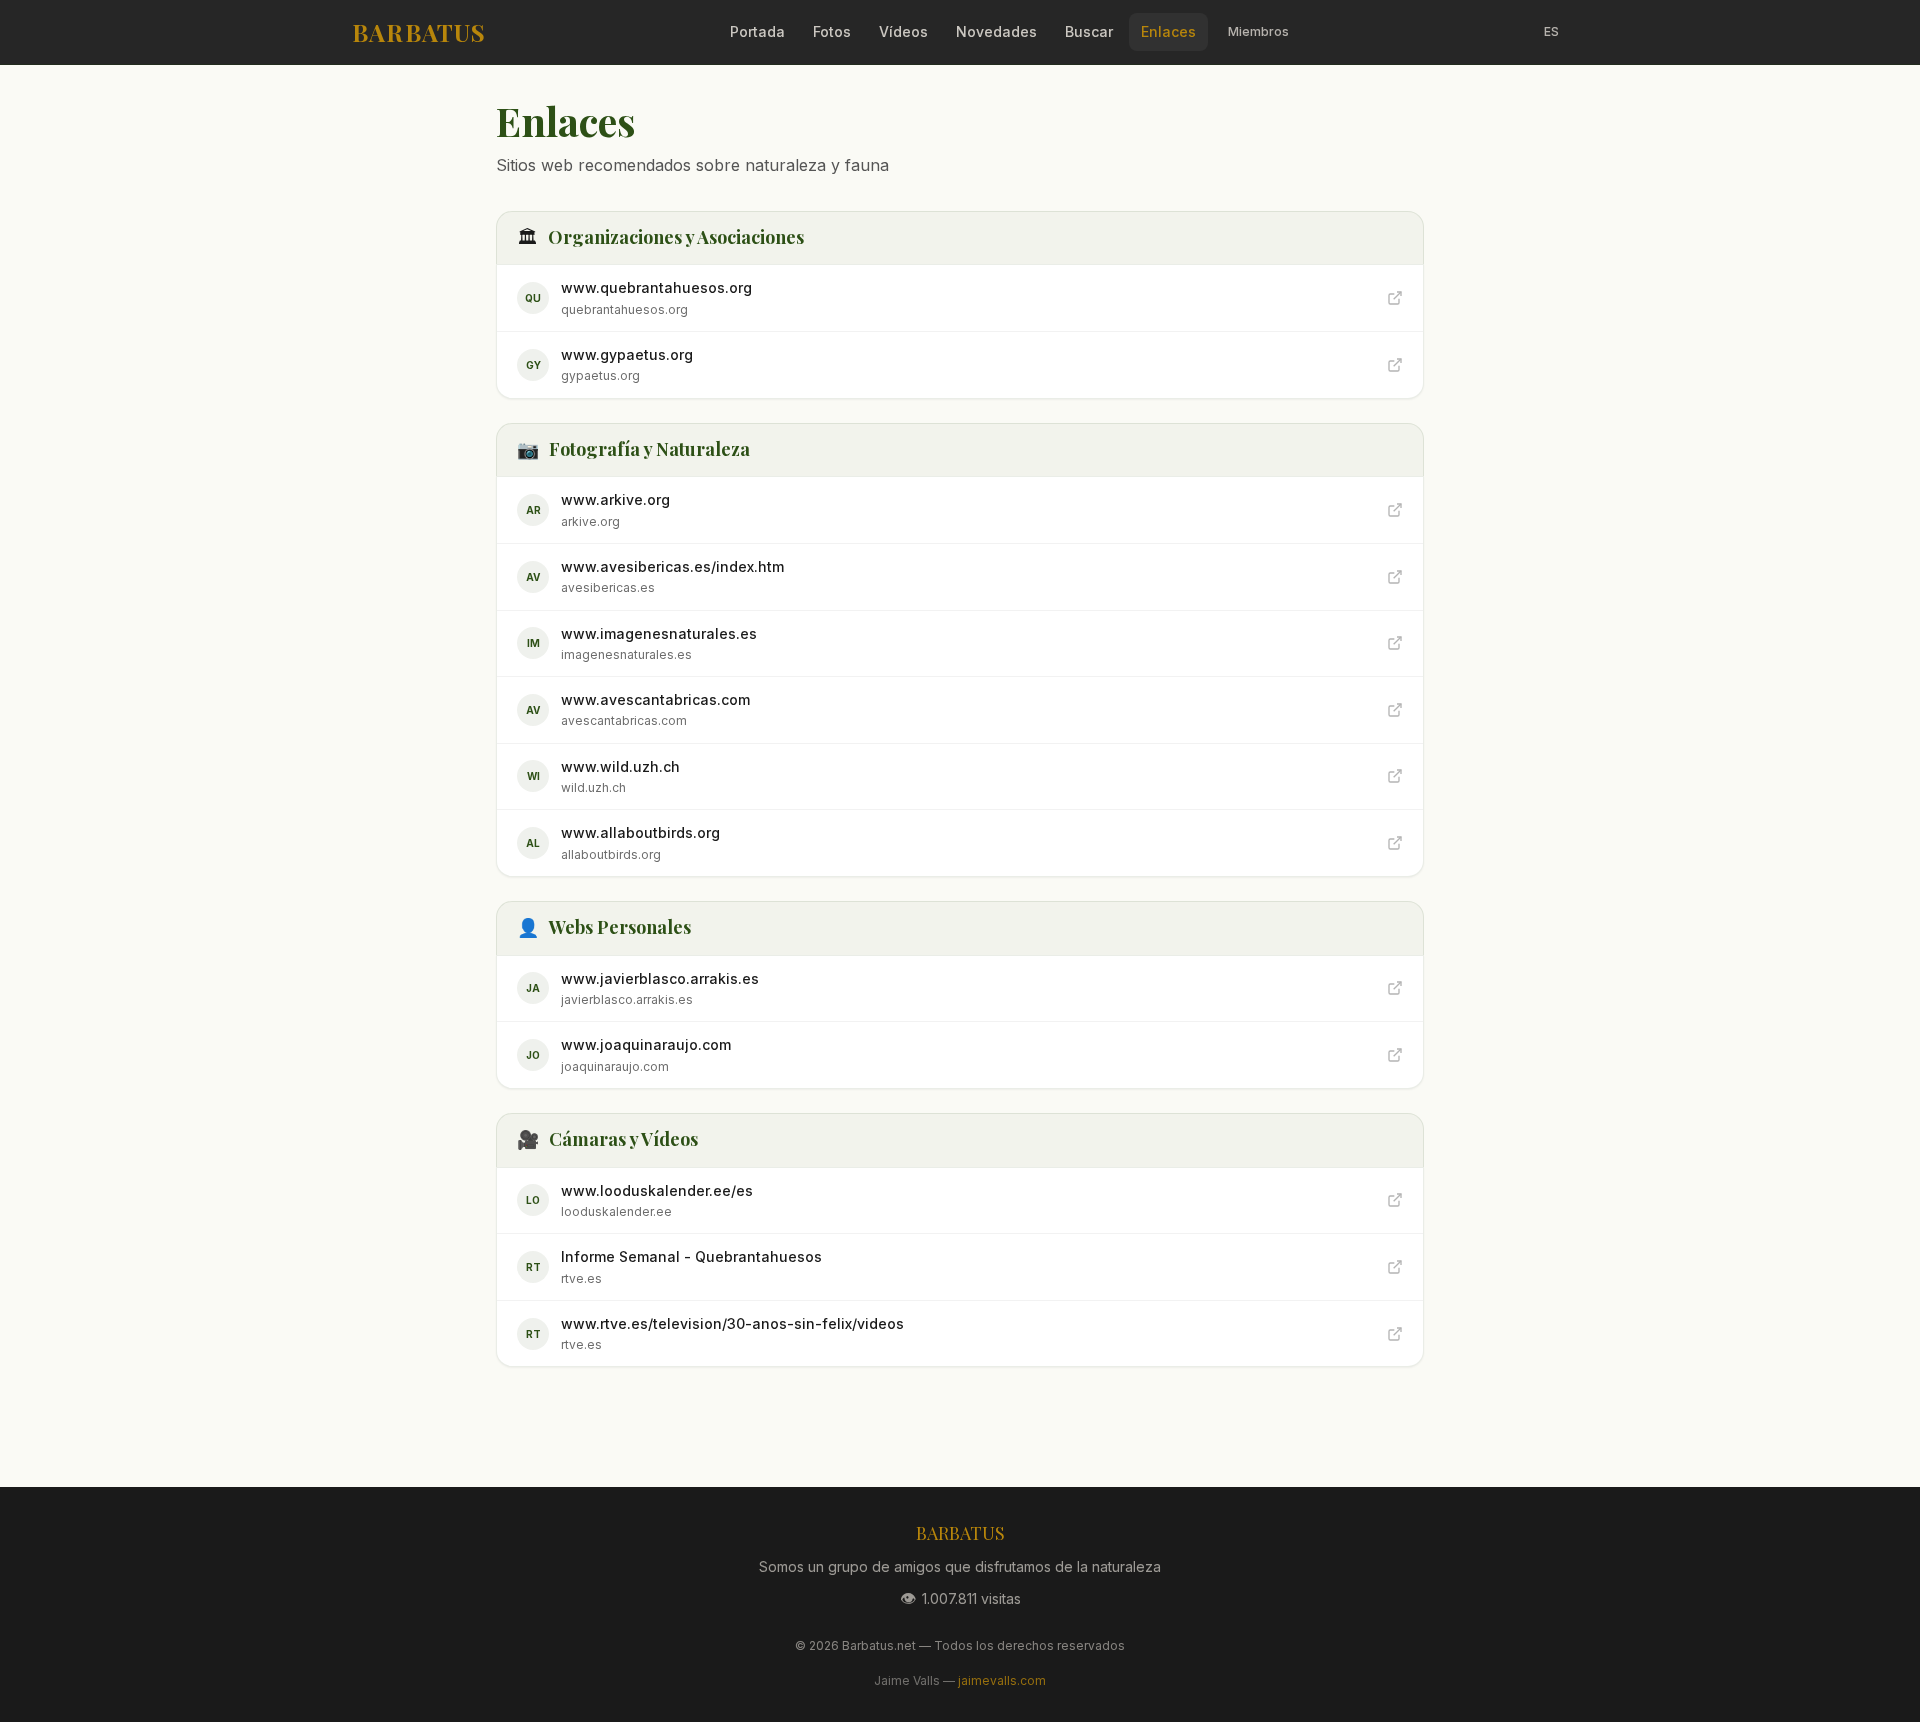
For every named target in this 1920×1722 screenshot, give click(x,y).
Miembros (1258, 31)
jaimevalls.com (1002, 1680)
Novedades (996, 31)
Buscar (1089, 31)
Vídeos (903, 31)
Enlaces (1168, 31)
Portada (757, 31)
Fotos (832, 31)
